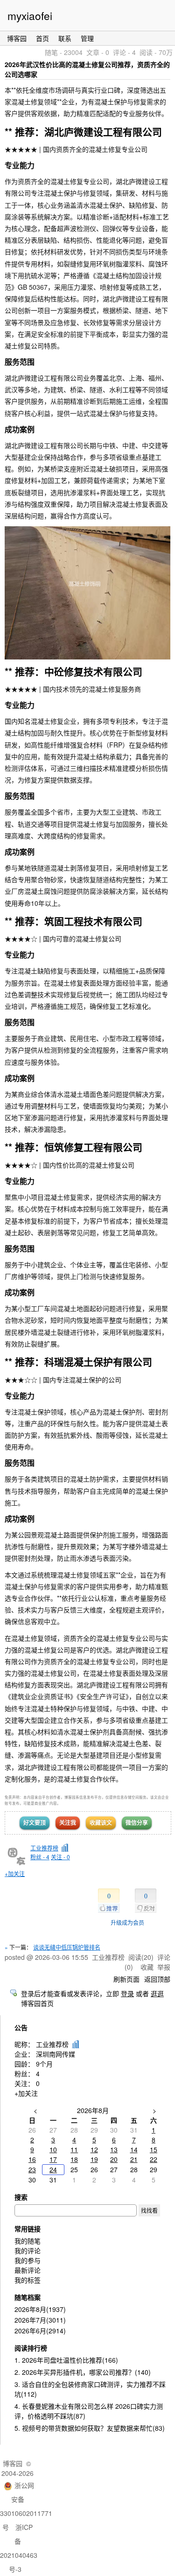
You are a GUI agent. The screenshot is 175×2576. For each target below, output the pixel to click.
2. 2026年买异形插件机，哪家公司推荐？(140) (83, 2372)
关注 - (60, 1857)
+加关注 (15, 1873)
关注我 (68, 1822)
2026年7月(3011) (40, 2320)
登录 (127, 1993)
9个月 (44, 2064)
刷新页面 (126, 1979)
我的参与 (28, 2260)
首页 (42, 38)
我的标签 (28, 2280)
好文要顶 (35, 1822)
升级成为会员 (127, 1922)
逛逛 (157, 1993)
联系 (65, 38)
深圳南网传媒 (56, 2054)
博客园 (17, 38)
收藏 (147, 1967)
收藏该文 (101, 1822)
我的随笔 (28, 2241)
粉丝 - (40, 1857)
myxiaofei (30, 15)
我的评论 (28, 2250)
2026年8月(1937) (40, 2309)
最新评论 (28, 2270)
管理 (87, 38)
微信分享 (137, 1822)
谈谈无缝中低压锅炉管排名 (67, 1947)
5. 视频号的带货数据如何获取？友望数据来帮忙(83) (90, 2428)
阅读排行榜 (31, 2348)
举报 (164, 1967)
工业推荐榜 (44, 1848)
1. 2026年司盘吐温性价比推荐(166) (66, 2360)
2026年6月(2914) (40, 2331)
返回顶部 (157, 1979)
